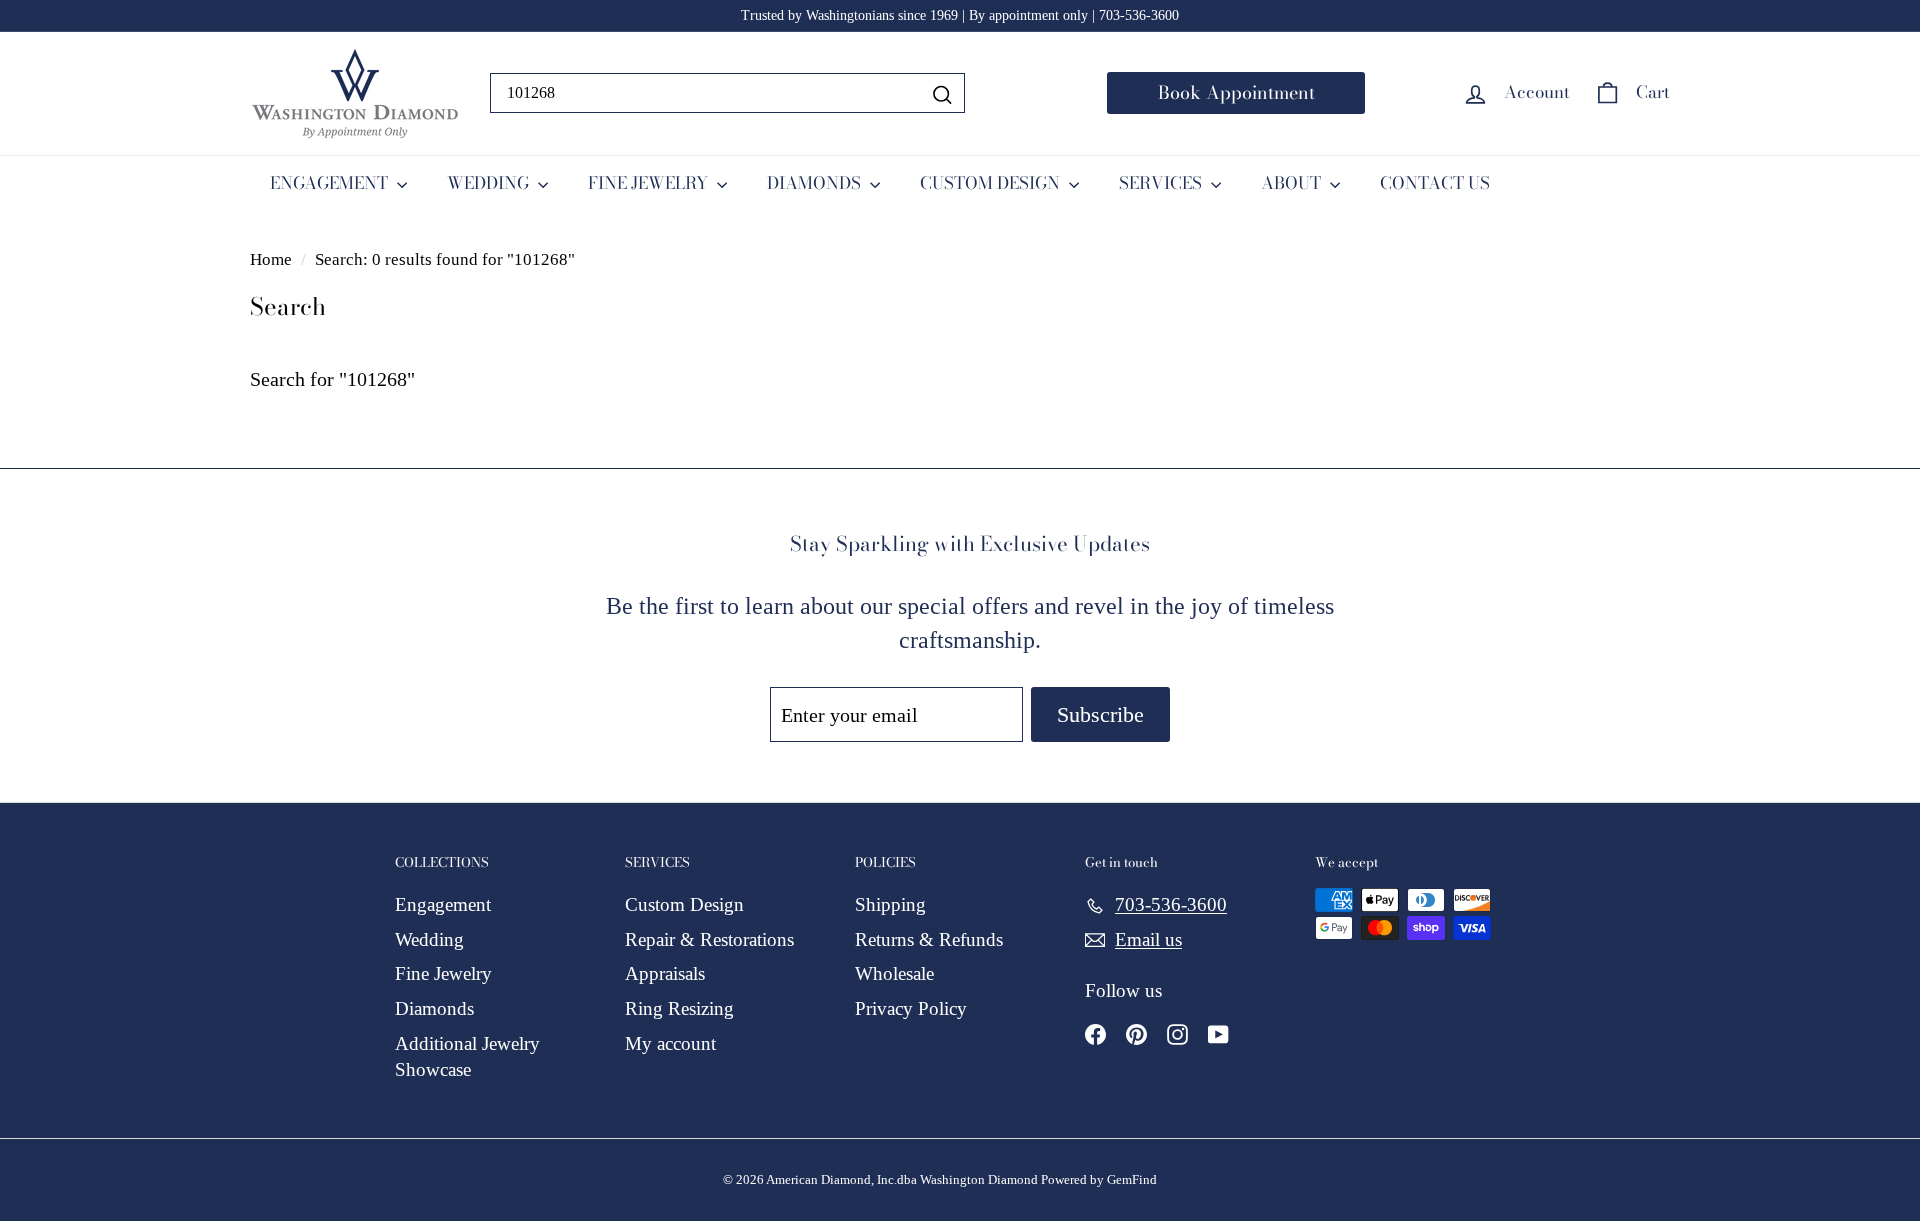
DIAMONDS (816, 183)
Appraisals (665, 973)
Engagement (443, 904)
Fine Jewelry (443, 973)
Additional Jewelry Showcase (467, 1057)
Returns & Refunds (929, 939)
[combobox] (727, 93)
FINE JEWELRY (650, 183)
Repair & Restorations (709, 939)
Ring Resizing (679, 1008)
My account (670, 1043)
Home (273, 259)
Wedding (429, 939)
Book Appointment (1236, 92)
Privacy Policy (911, 1008)
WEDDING (490, 183)
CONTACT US (1435, 183)
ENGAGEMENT (331, 183)
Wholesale (894, 973)
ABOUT (1293, 183)
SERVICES (1162, 183)
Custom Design (684, 904)
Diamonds (434, 1008)
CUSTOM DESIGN (992, 183)
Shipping (890, 904)
